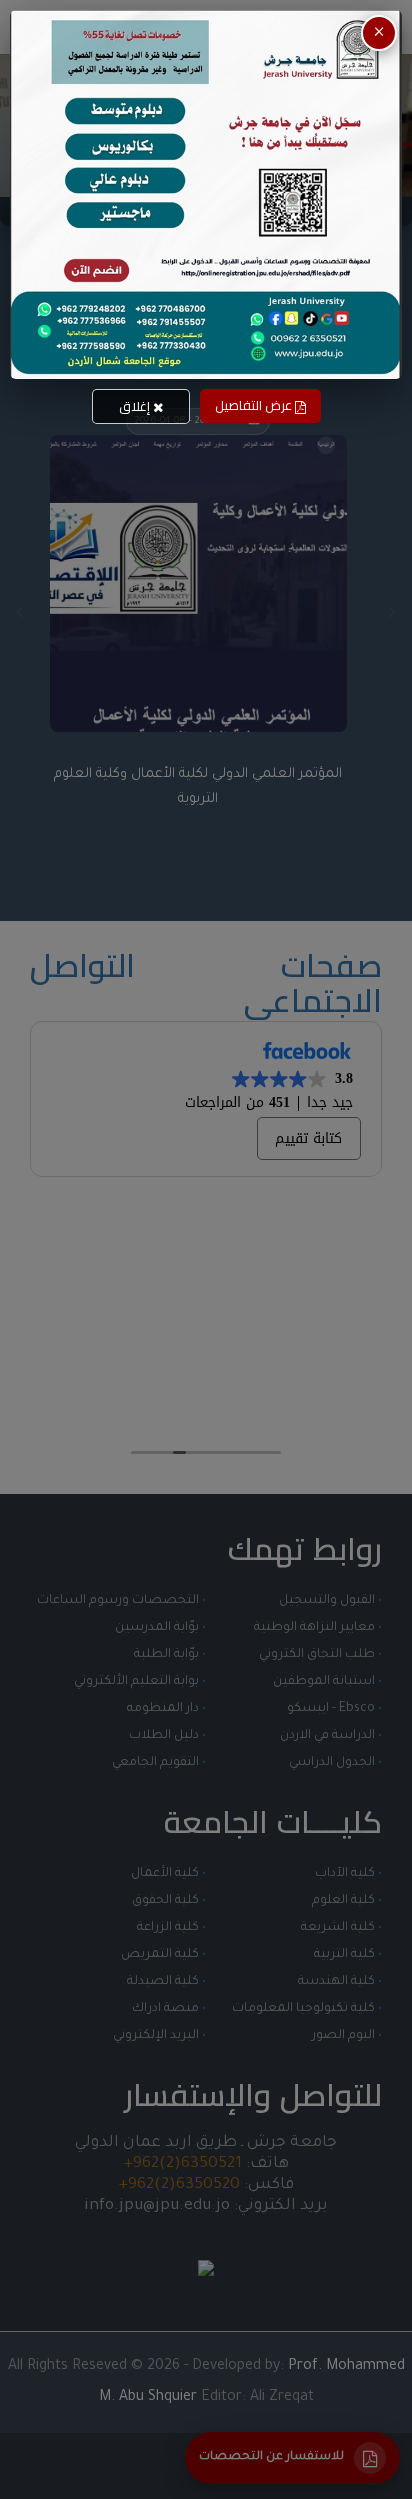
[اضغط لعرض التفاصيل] (206, 194)
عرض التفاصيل (255, 405)
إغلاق (136, 406)
